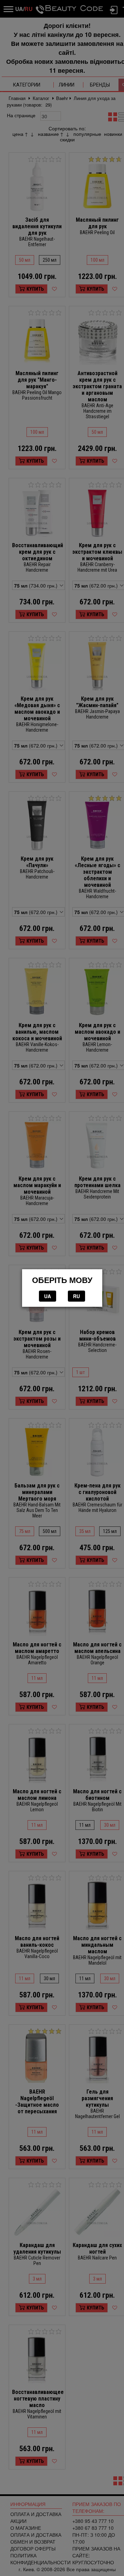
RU (76, 1296)
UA (48, 1296)
